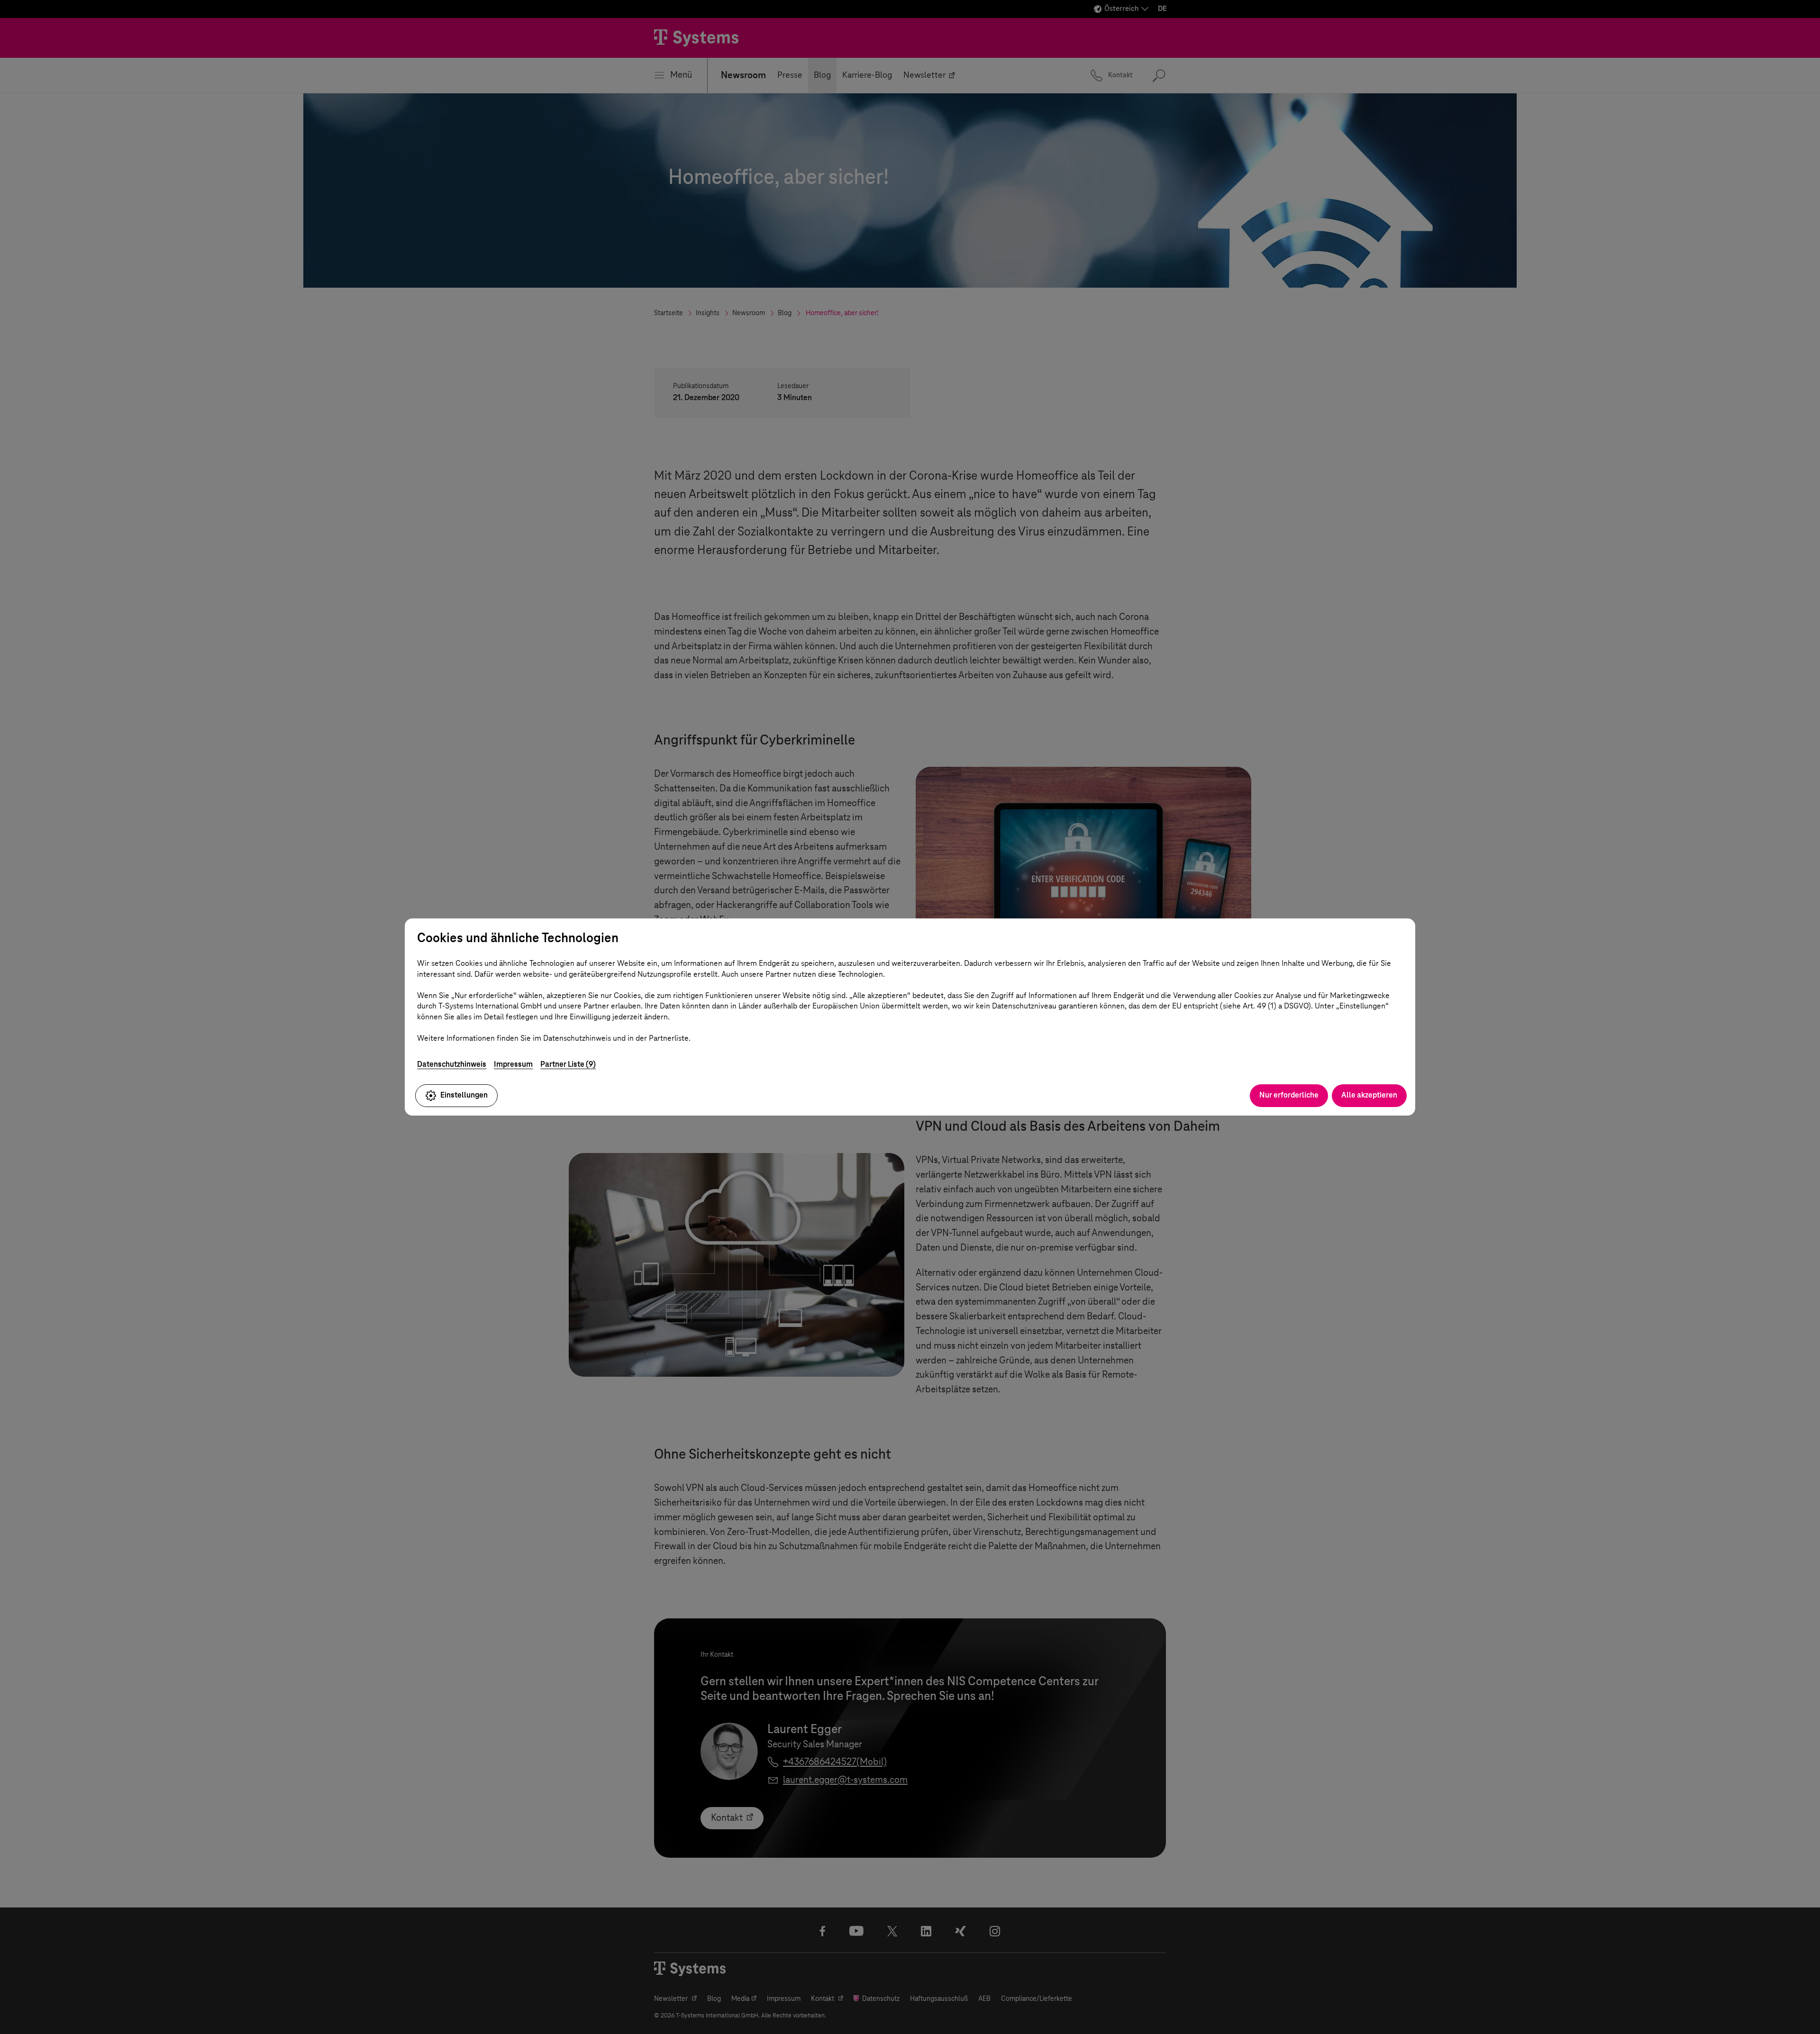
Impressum (513, 1064)
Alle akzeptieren (1369, 1095)
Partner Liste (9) (568, 1064)
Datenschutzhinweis (452, 1064)
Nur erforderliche (1289, 1095)
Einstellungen (464, 1095)
